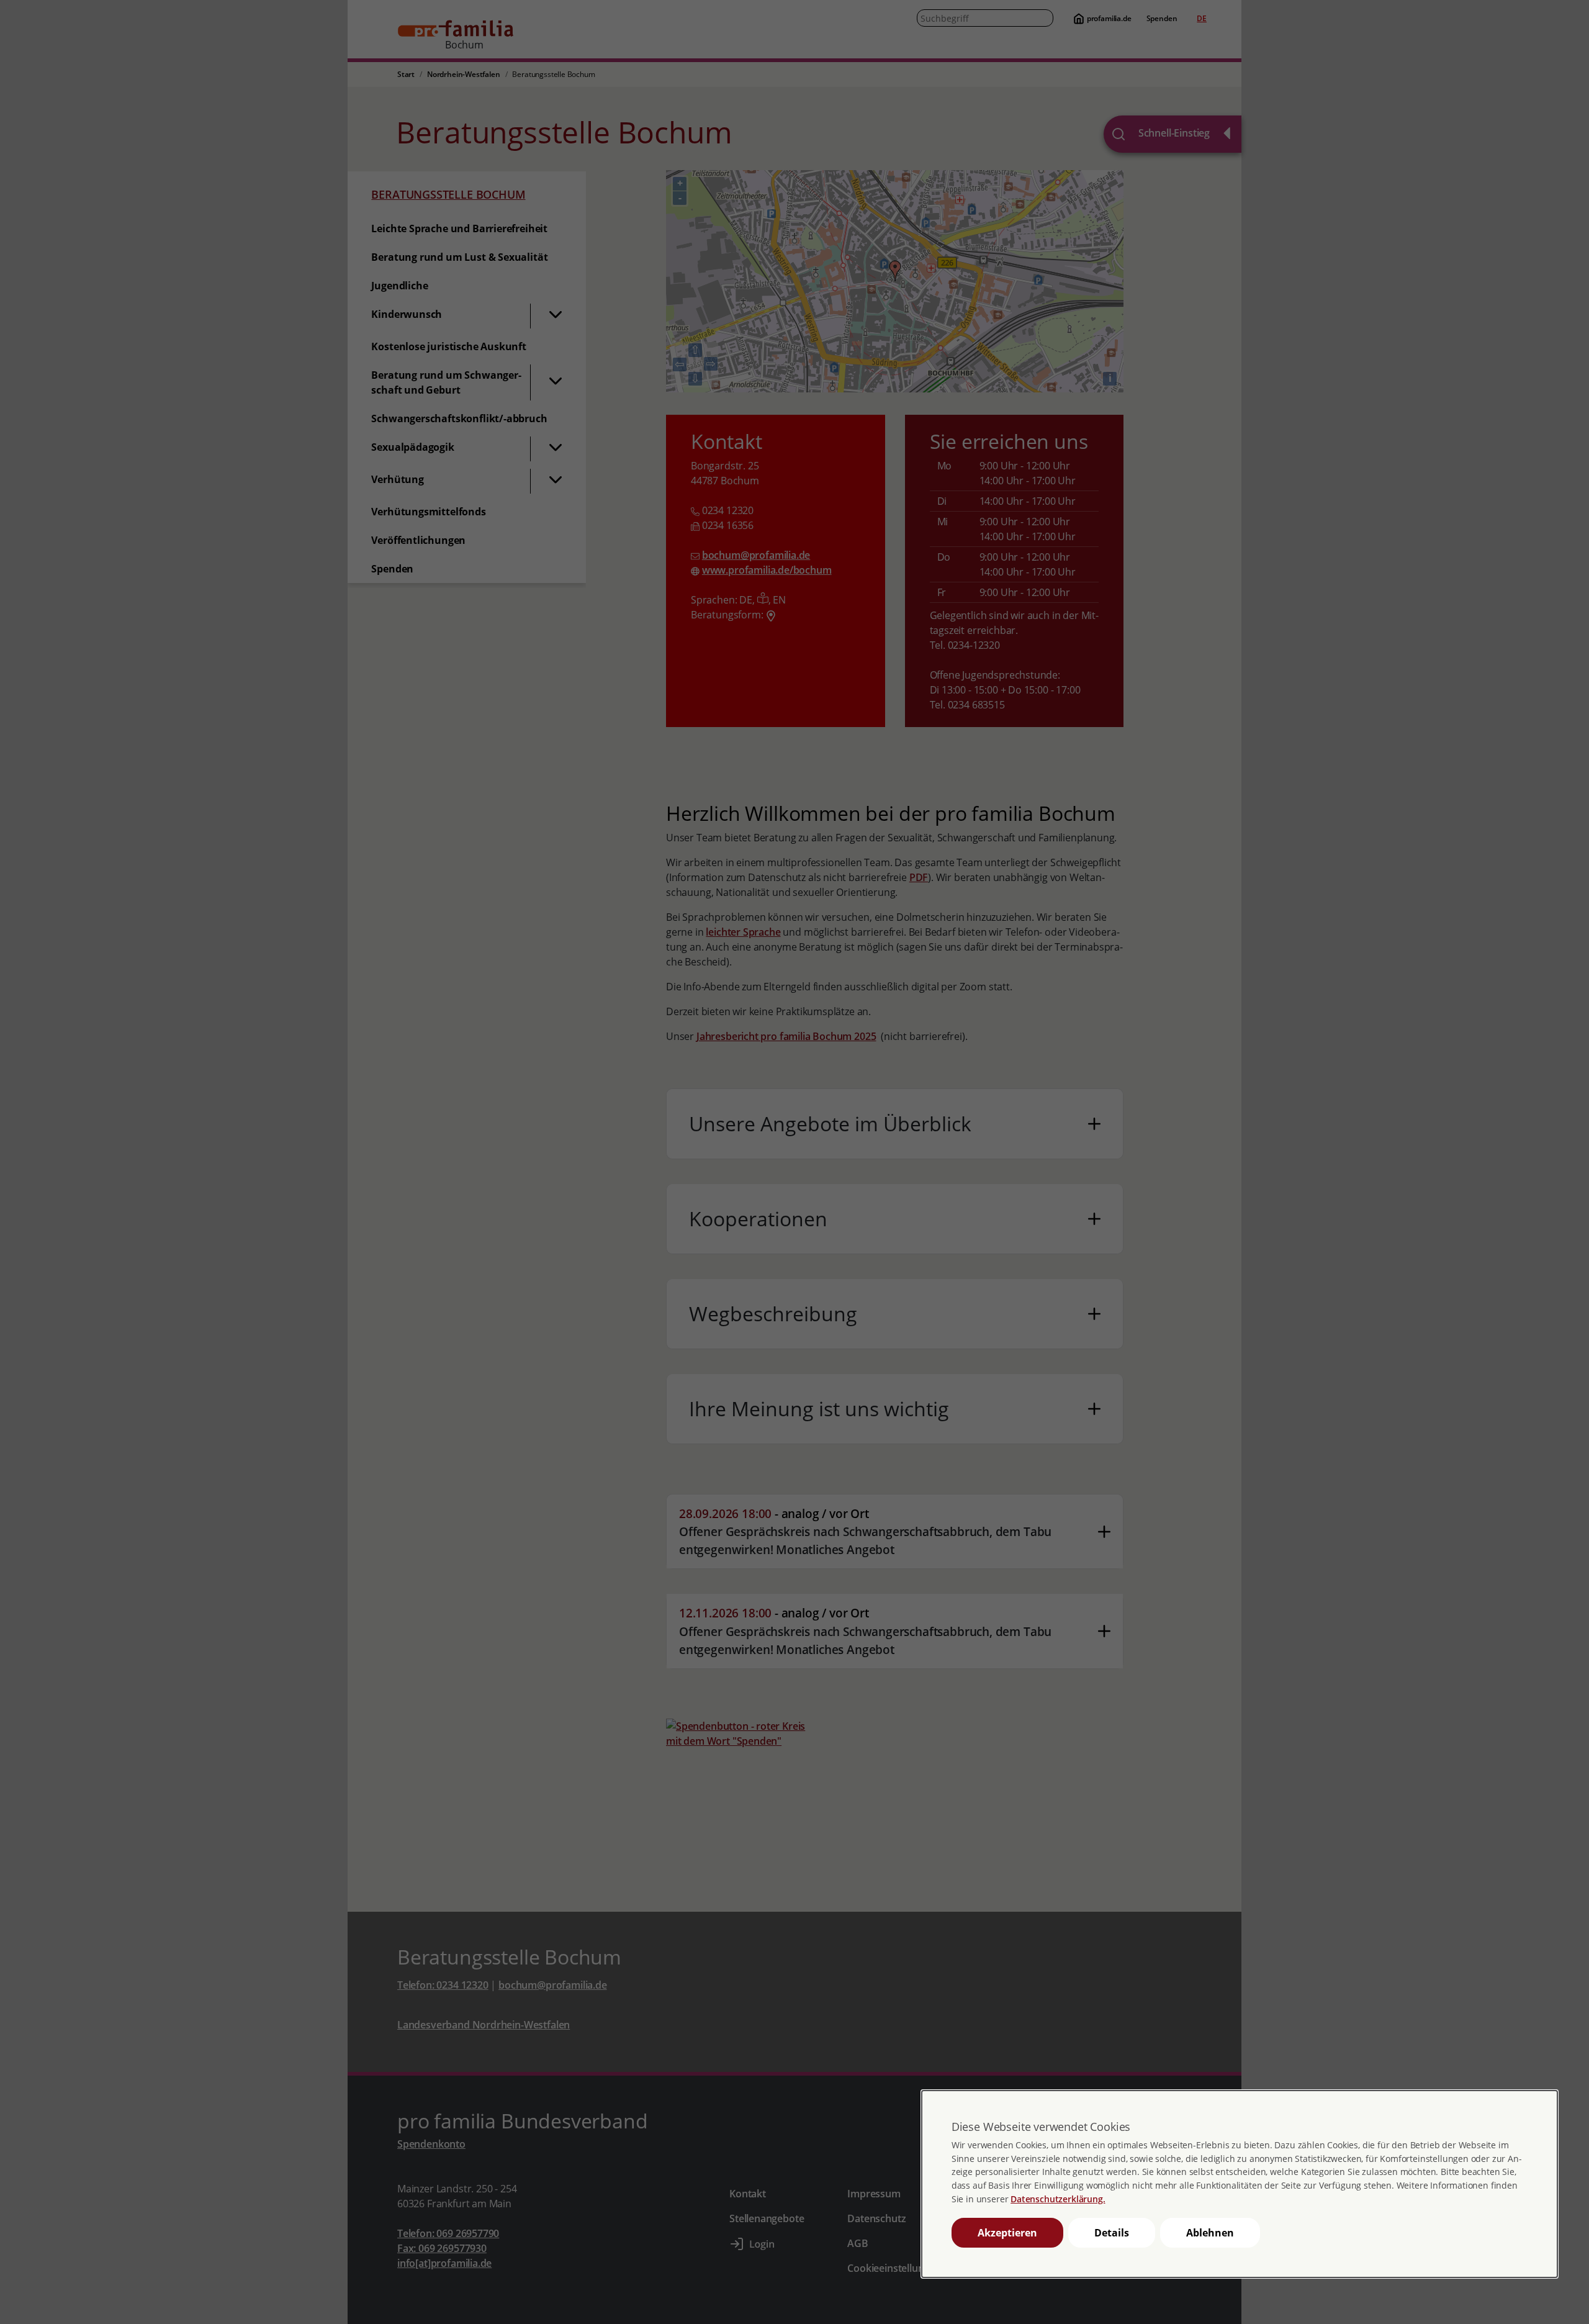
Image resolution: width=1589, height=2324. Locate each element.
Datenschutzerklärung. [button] (1058, 2199)
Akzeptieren (1007, 2233)
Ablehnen (1210, 2233)
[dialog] (1240, 2184)
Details (1112, 2233)
